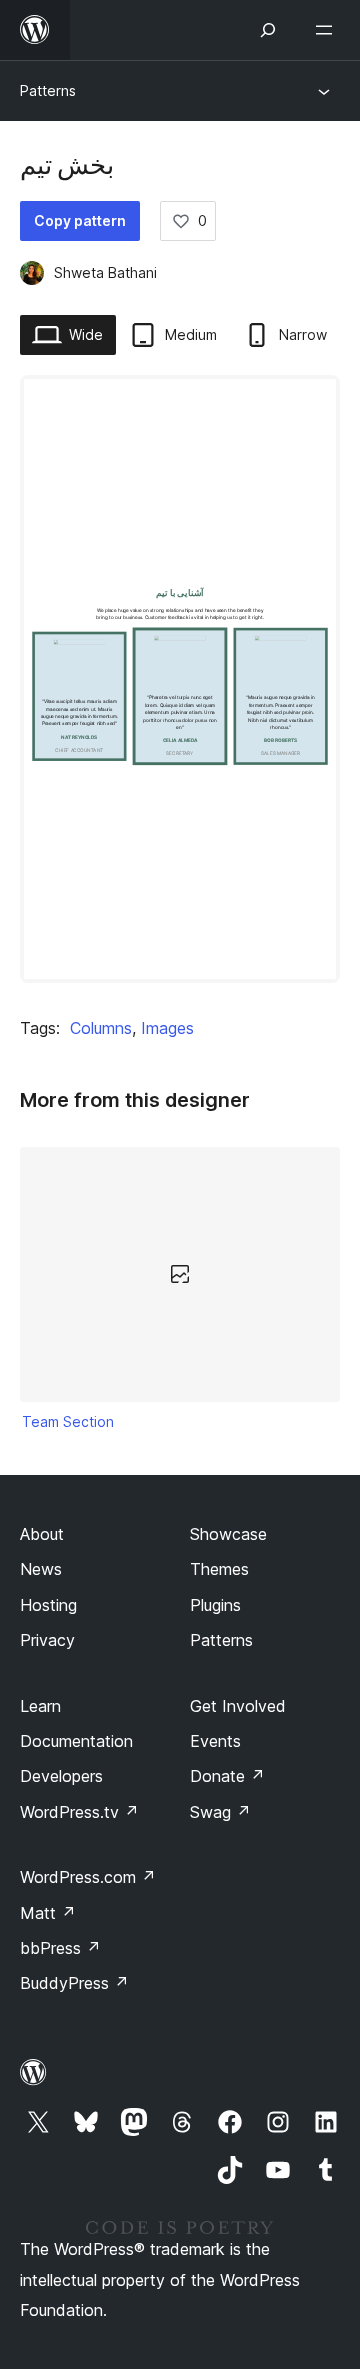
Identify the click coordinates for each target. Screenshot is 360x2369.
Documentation (76, 1741)
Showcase (228, 1534)
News (41, 1569)
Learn (40, 1706)
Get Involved (238, 1706)
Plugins (215, 1605)
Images (167, 1028)
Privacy (47, 1640)
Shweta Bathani (105, 272)
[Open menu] (328, 30)
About (42, 1534)
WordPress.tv (79, 1812)
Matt (48, 1913)
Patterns (48, 90)
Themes (219, 1569)
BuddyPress (74, 1983)
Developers (61, 1776)
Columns (101, 1028)
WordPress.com (88, 1877)
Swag (220, 1812)
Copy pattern (80, 220)
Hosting (48, 1605)
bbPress (60, 1948)
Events (215, 1741)
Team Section (68, 1421)
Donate (227, 1776)
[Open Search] (268, 30)
